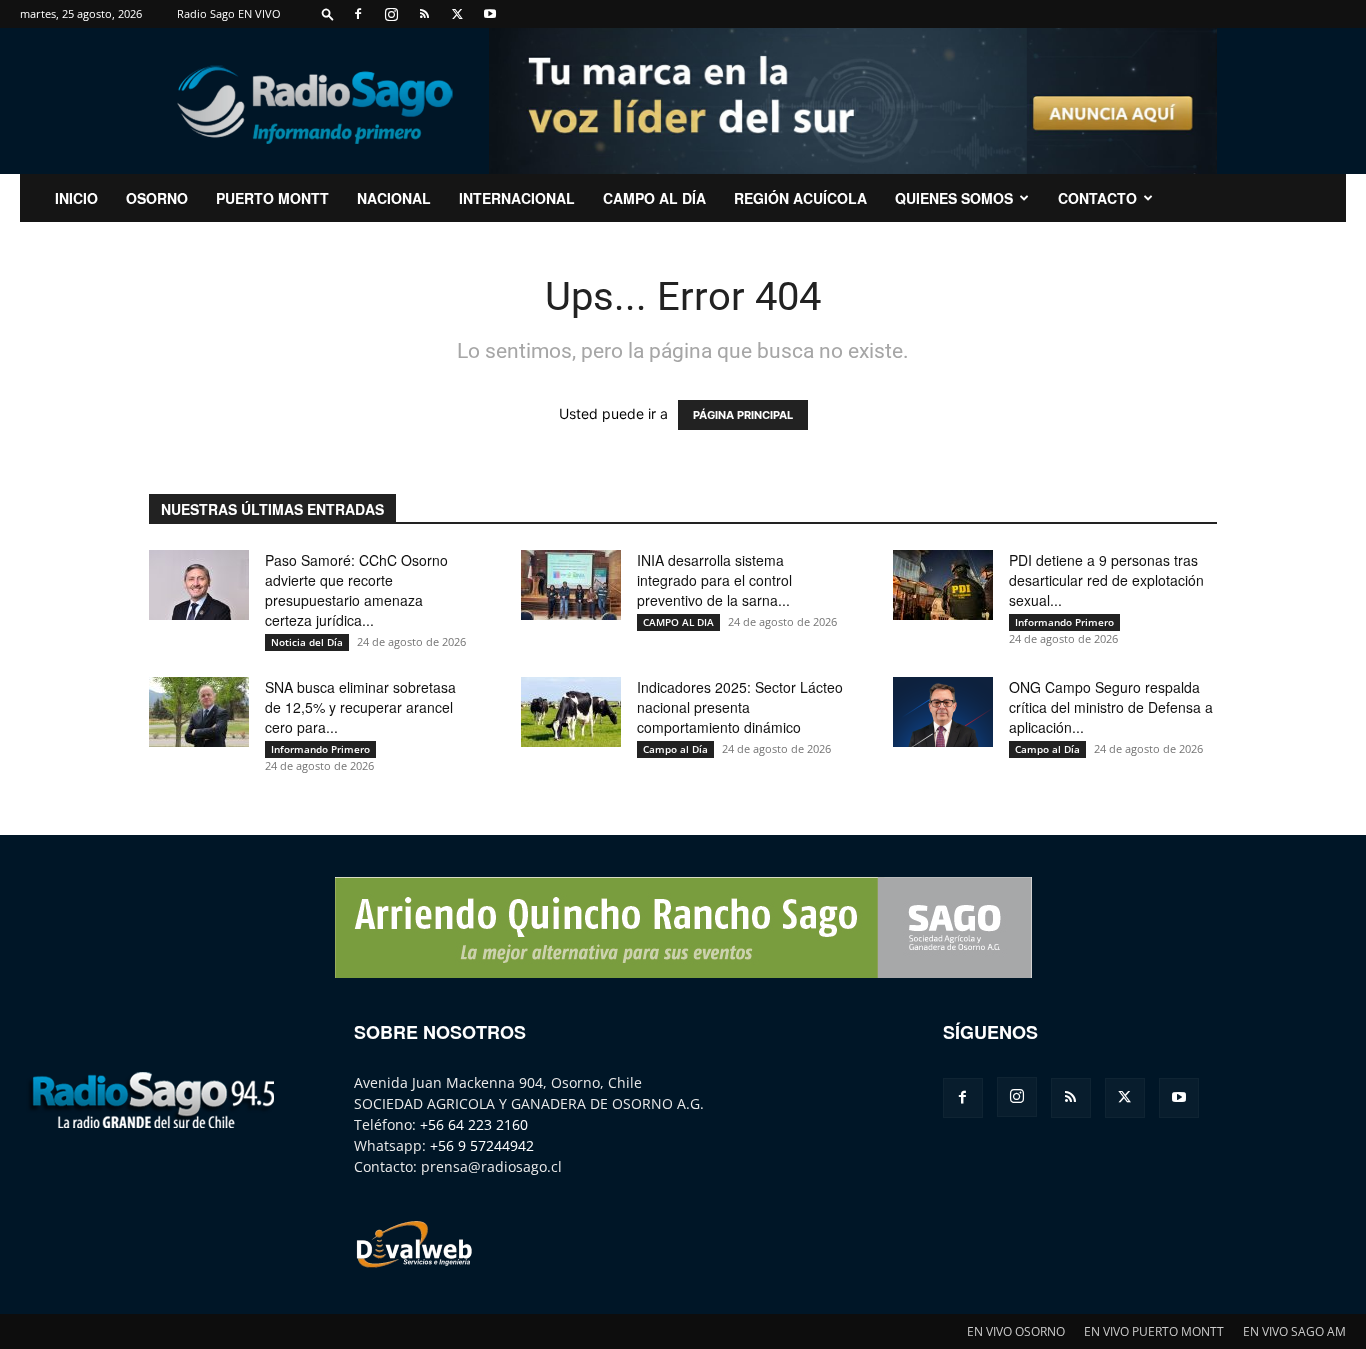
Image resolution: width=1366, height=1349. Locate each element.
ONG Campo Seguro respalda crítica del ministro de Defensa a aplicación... (1111, 707)
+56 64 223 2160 (474, 1124)
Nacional (394, 198)
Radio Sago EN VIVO (229, 13)
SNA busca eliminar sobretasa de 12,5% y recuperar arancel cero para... (360, 707)
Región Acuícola (800, 198)
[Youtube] (490, 14)
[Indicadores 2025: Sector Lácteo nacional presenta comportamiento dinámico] (571, 712)
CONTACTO (1097, 198)
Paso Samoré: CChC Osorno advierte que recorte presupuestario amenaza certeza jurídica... (356, 590)
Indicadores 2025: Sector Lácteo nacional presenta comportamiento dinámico (740, 707)
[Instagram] (391, 14)
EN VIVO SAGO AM (1294, 1331)
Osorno (157, 198)
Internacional (517, 198)
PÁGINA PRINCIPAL (743, 415)
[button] (328, 13)
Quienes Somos (954, 198)
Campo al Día (654, 198)
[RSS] (424, 14)
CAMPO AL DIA (678, 622)
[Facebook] (358, 14)
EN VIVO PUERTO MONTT (1154, 1331)
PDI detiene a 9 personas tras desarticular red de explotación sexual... (1106, 580)
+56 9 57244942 (482, 1145)
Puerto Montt (272, 198)
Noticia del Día (307, 642)
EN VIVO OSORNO (1016, 1331)
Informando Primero (1064, 622)
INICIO (76, 198)
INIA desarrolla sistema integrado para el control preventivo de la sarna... (714, 580)
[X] (457, 14)
